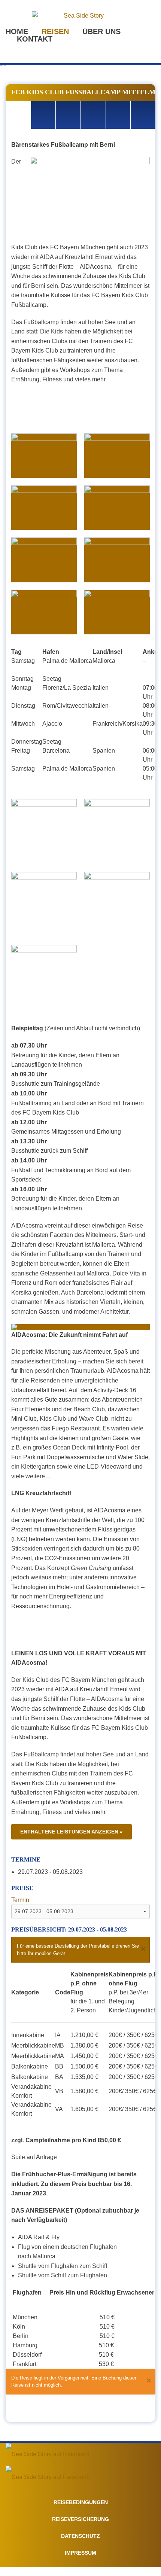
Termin (20, 1900)
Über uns (101, 31)
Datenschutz (80, 2536)
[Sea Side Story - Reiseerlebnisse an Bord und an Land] (80, 16)
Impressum (80, 2553)
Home (17, 31)
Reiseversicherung (80, 2519)
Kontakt (35, 39)
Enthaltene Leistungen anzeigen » (72, 1832)
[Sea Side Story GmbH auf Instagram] (47, 2454)
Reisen (55, 31)
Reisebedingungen (81, 2502)
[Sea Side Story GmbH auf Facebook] (48, 2477)
